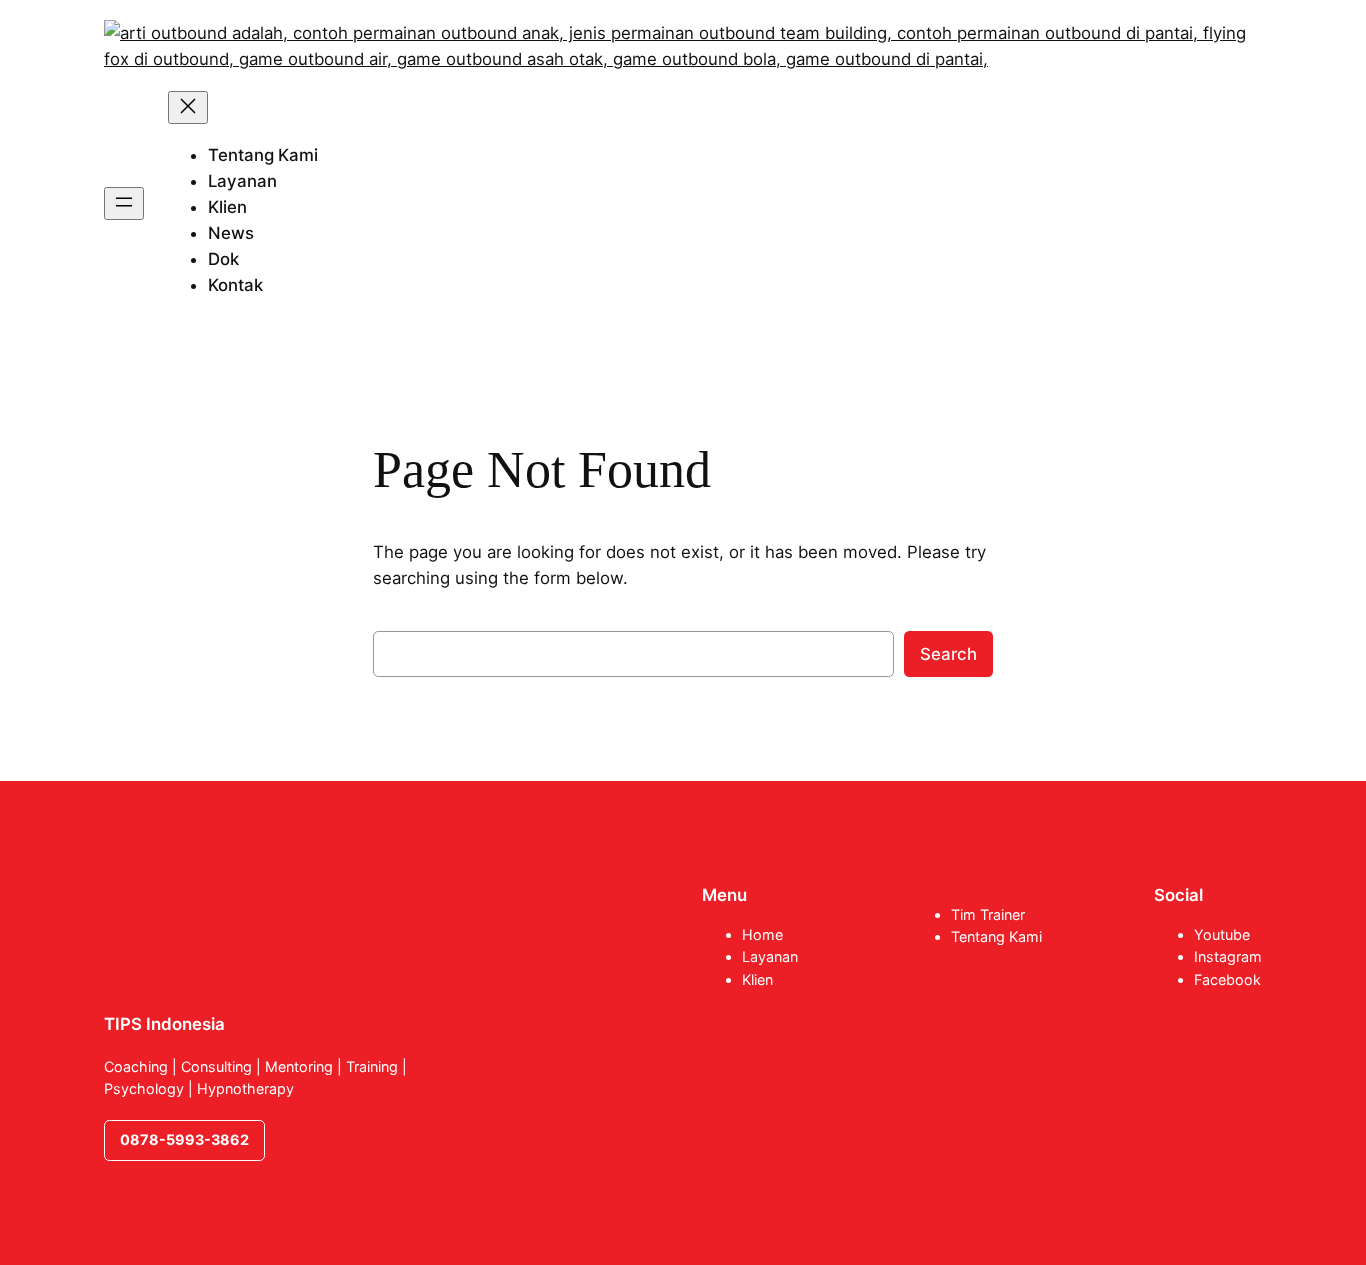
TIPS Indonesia (164, 1024)
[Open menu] (124, 203)
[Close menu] (188, 107)
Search (948, 654)
